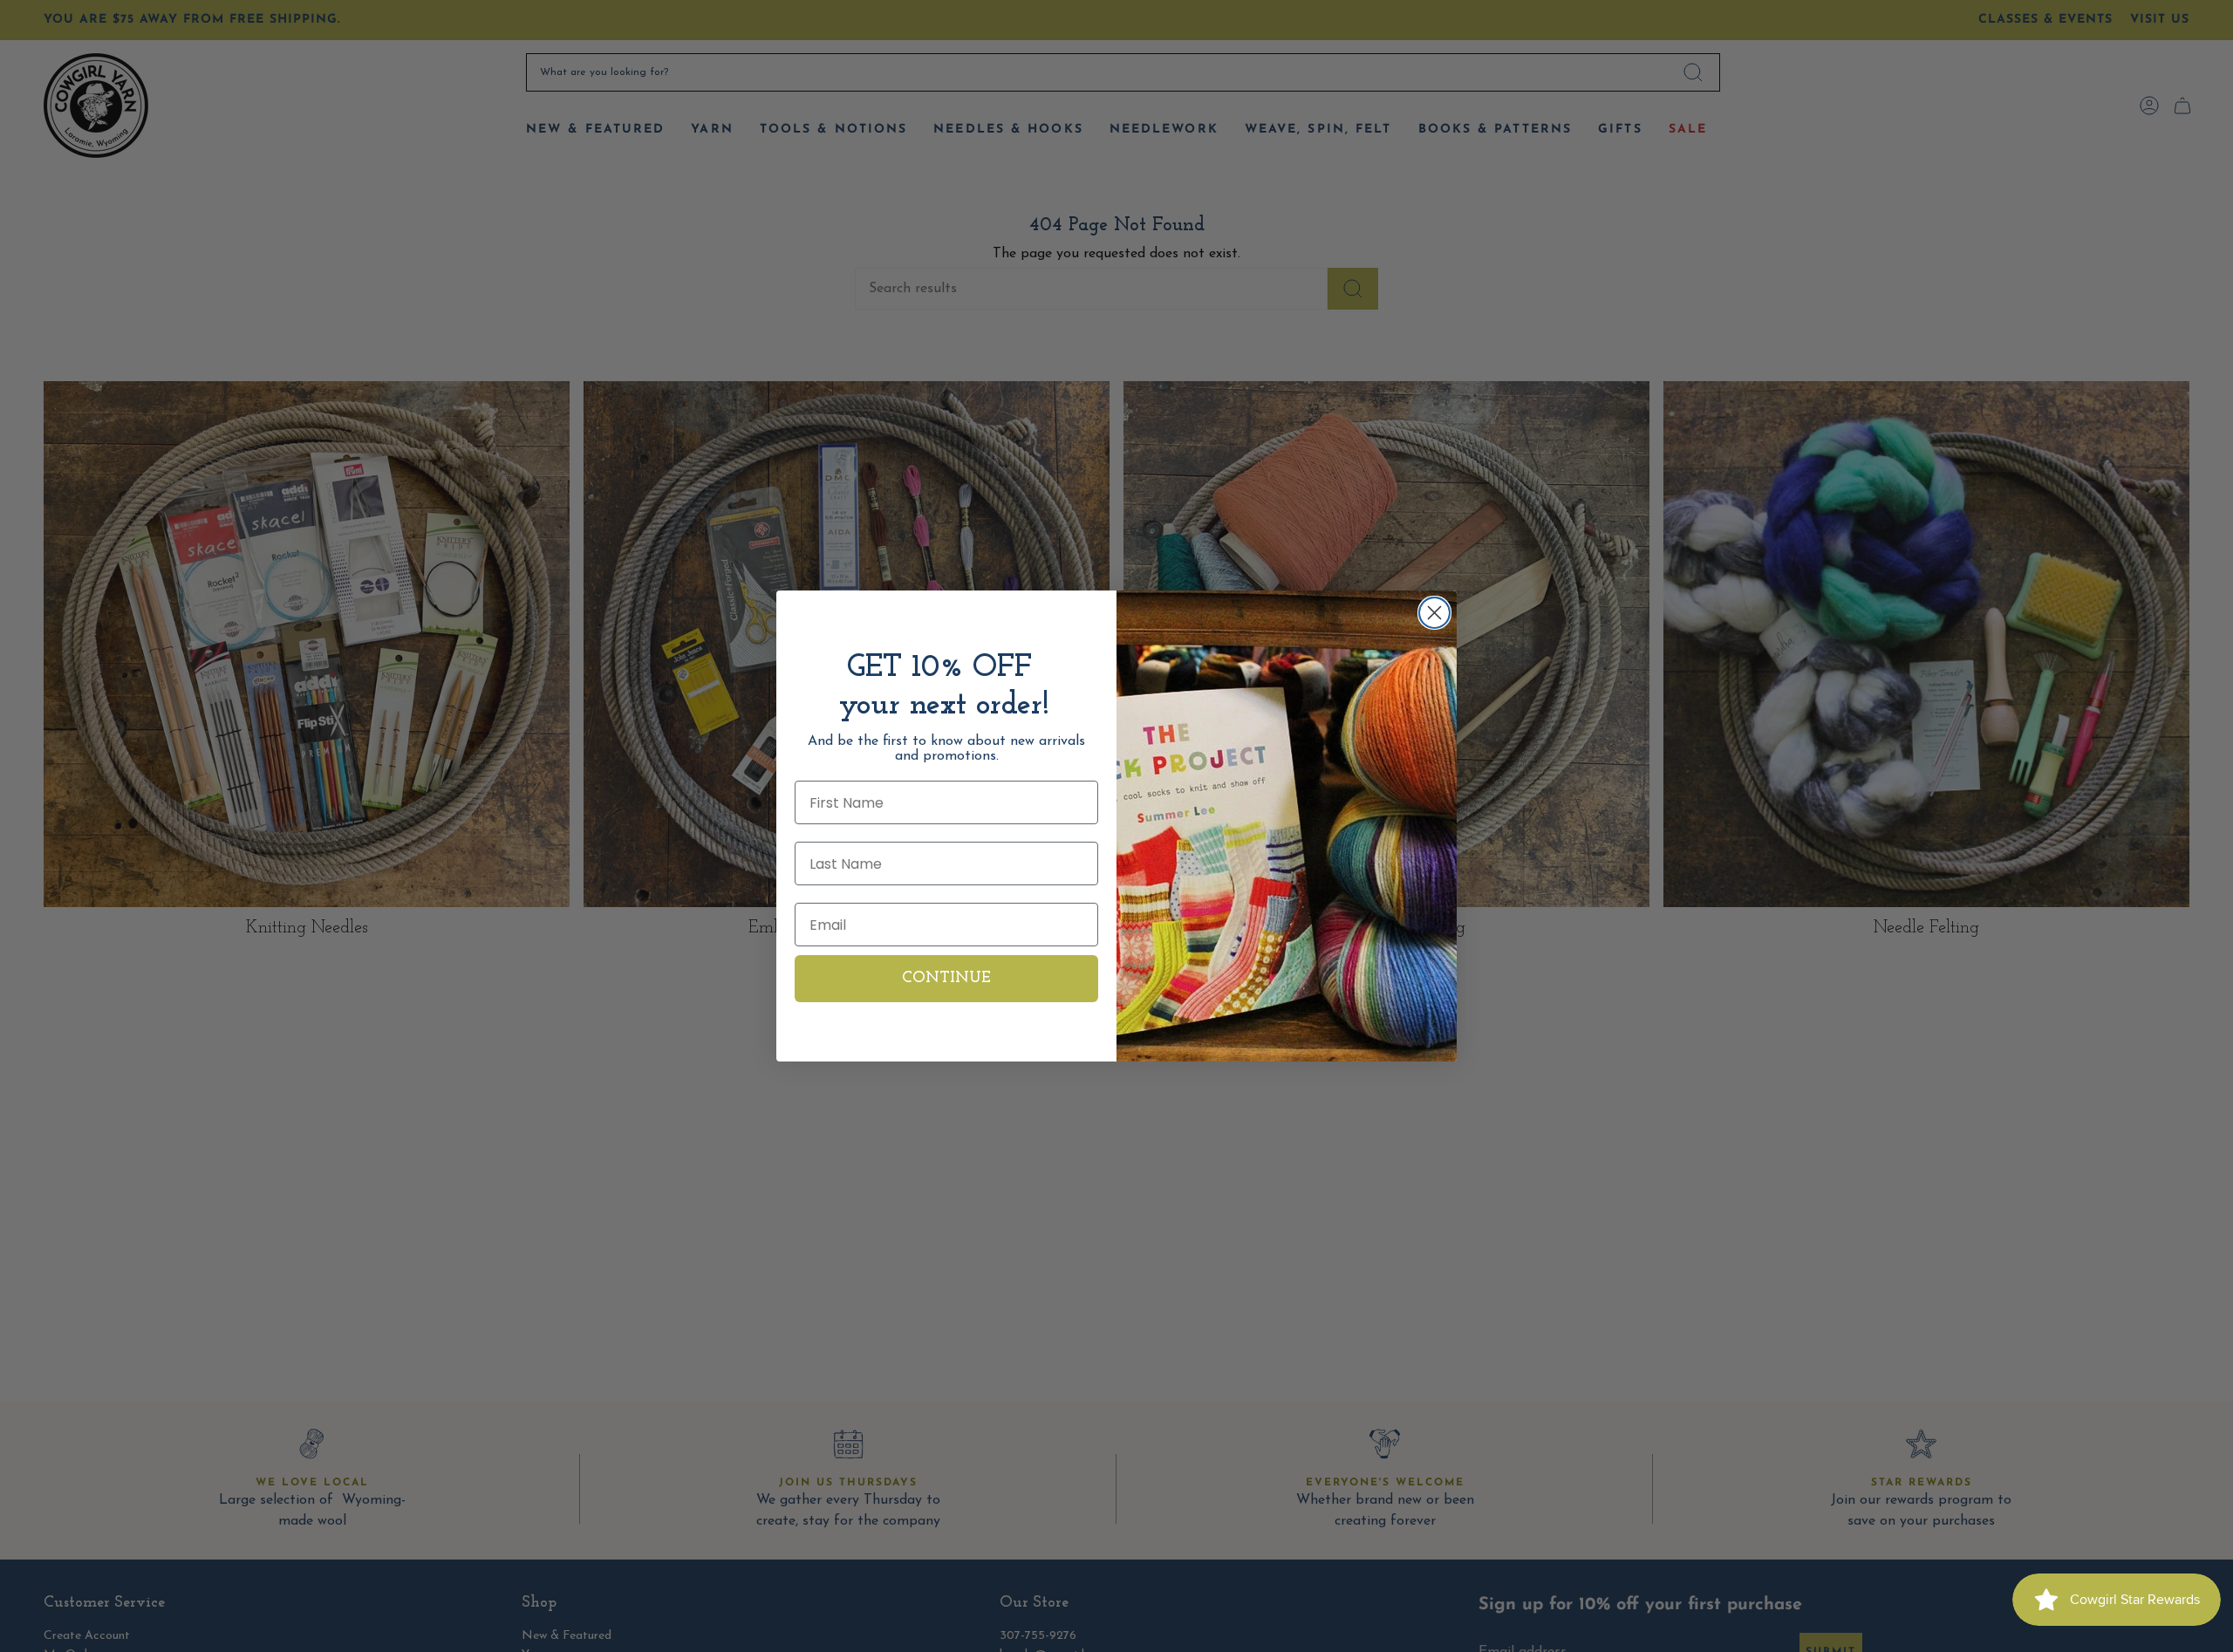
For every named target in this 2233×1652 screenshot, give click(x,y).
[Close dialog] (1434, 613)
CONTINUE (946, 979)
